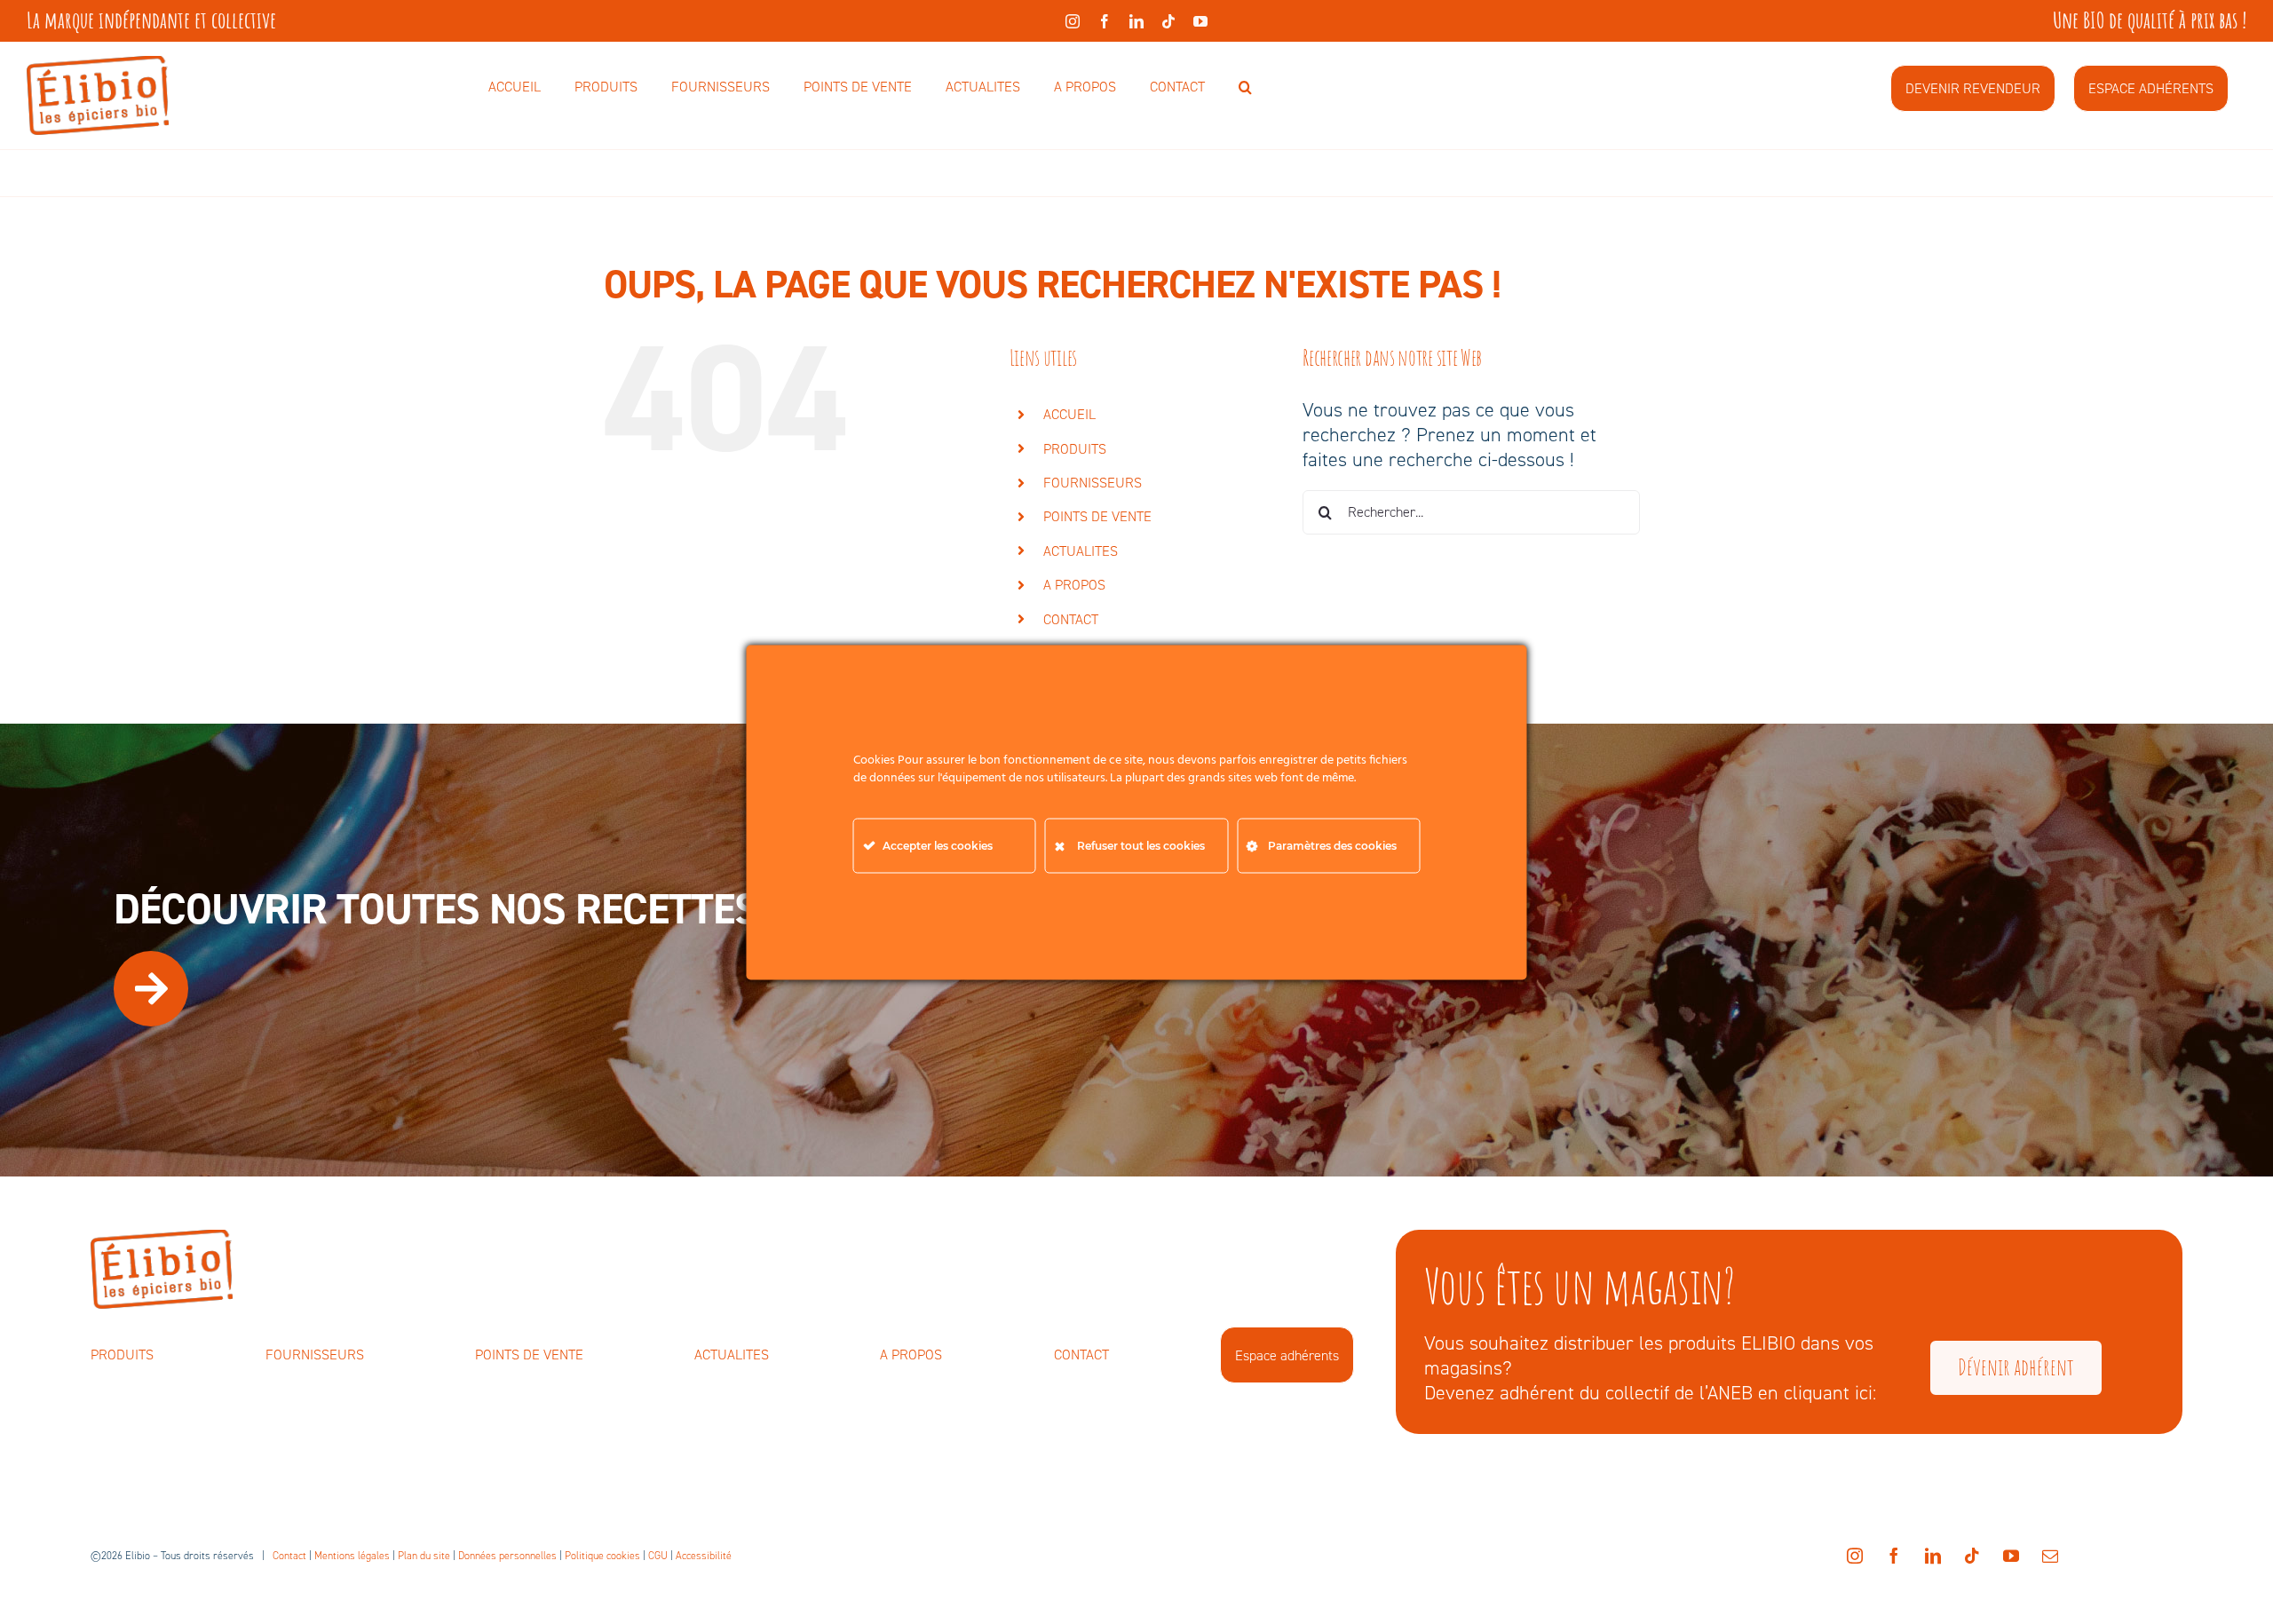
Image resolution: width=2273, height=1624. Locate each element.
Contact (289, 1556)
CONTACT (1071, 619)
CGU (658, 1556)
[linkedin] (1136, 21)
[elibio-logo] (98, 65)
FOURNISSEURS (1093, 483)
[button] (1245, 88)
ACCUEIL (1069, 414)
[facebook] (1105, 21)
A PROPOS (1074, 585)
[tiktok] (1168, 21)
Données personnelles (507, 1556)
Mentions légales (352, 1556)
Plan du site (424, 1556)
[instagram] (1073, 21)
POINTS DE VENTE (1097, 516)
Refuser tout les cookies (1141, 845)
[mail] (2050, 1556)
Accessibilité (704, 1556)
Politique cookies (602, 1556)
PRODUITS (1075, 449)
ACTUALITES (1081, 551)
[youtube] (1200, 21)
